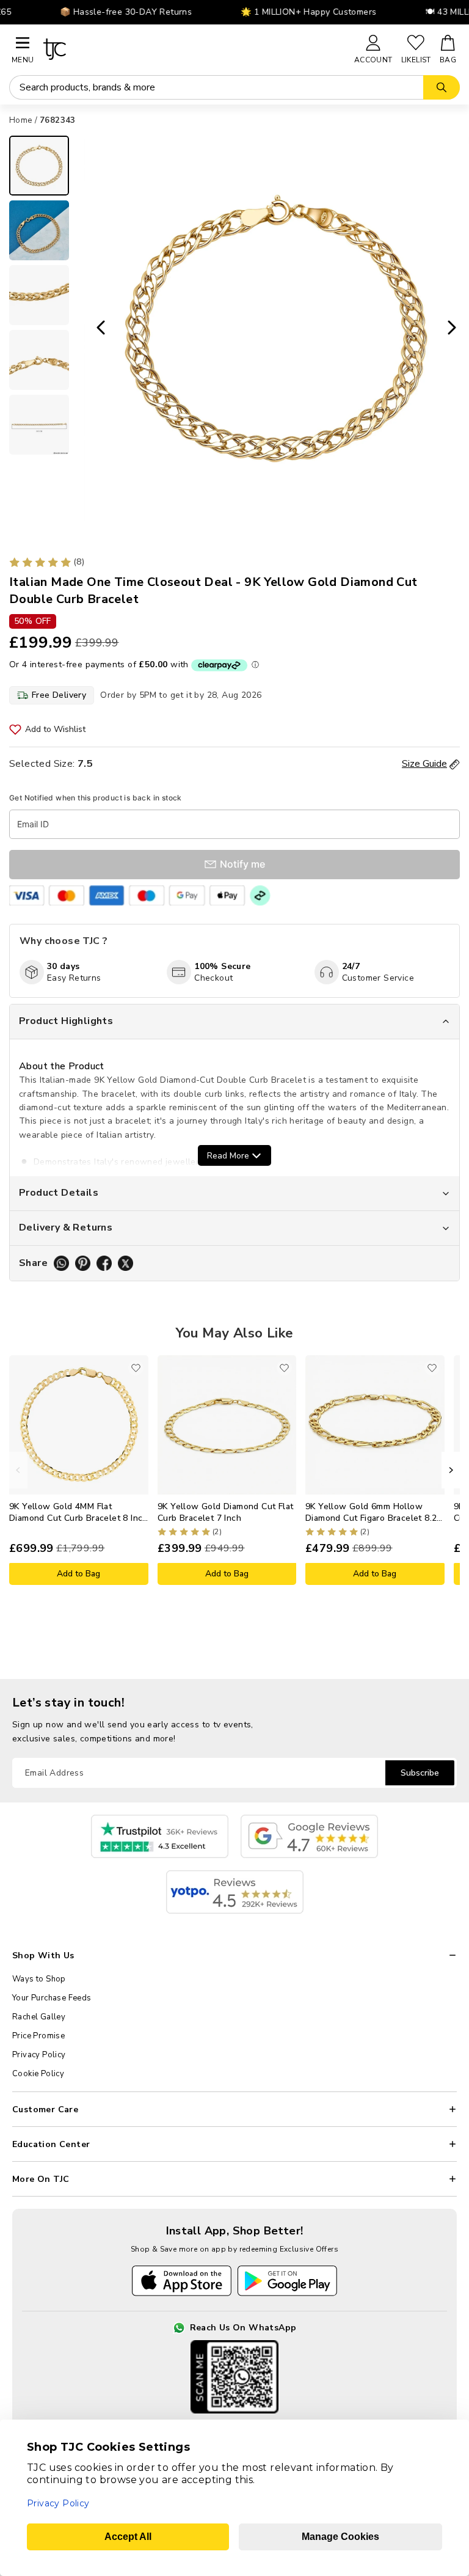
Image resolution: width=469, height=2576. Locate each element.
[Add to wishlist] (136, 1368)
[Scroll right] (451, 1470)
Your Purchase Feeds (52, 1998)
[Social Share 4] (125, 1263)
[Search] (442, 87)
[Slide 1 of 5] (39, 166)
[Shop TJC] (193, 49)
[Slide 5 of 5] (39, 425)
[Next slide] (456, 328)
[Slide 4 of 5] (39, 360)
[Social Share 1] (61, 1263)
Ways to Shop (39, 1979)
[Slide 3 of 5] (39, 295)
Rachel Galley (39, 2017)
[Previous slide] (97, 328)
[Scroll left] (18, 1470)
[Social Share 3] (104, 1263)
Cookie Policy (38, 2074)
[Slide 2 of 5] (39, 230)
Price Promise (38, 2036)
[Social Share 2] (83, 1263)
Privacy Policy (39, 2055)
